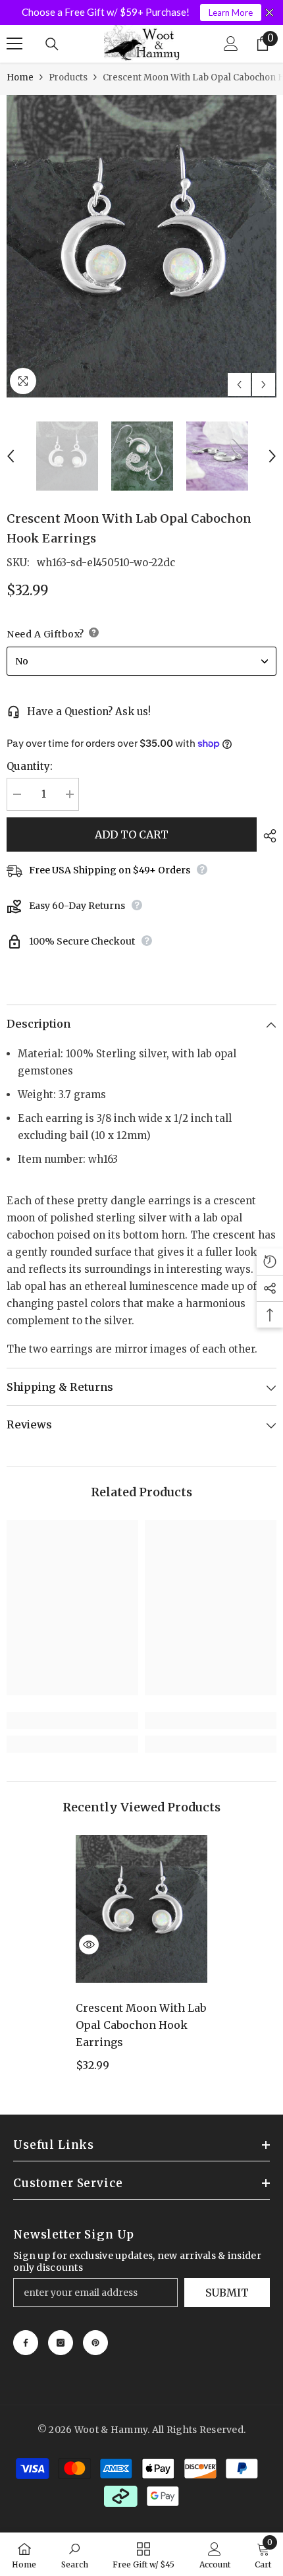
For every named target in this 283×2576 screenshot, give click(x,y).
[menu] (14, 44)
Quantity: (30, 766)
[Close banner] (270, 13)
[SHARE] (267, 836)
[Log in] (231, 44)
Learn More (231, 13)
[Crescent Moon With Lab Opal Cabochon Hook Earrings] (141, 1909)
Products (68, 77)
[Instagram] (61, 2343)
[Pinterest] (95, 2343)
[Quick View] (89, 1945)
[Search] (52, 44)
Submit (227, 2293)
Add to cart (132, 834)
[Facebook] (26, 2343)
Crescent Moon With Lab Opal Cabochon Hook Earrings (141, 2025)
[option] (141, 246)
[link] (72, 1720)
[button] (239, 385)
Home (20, 77)
